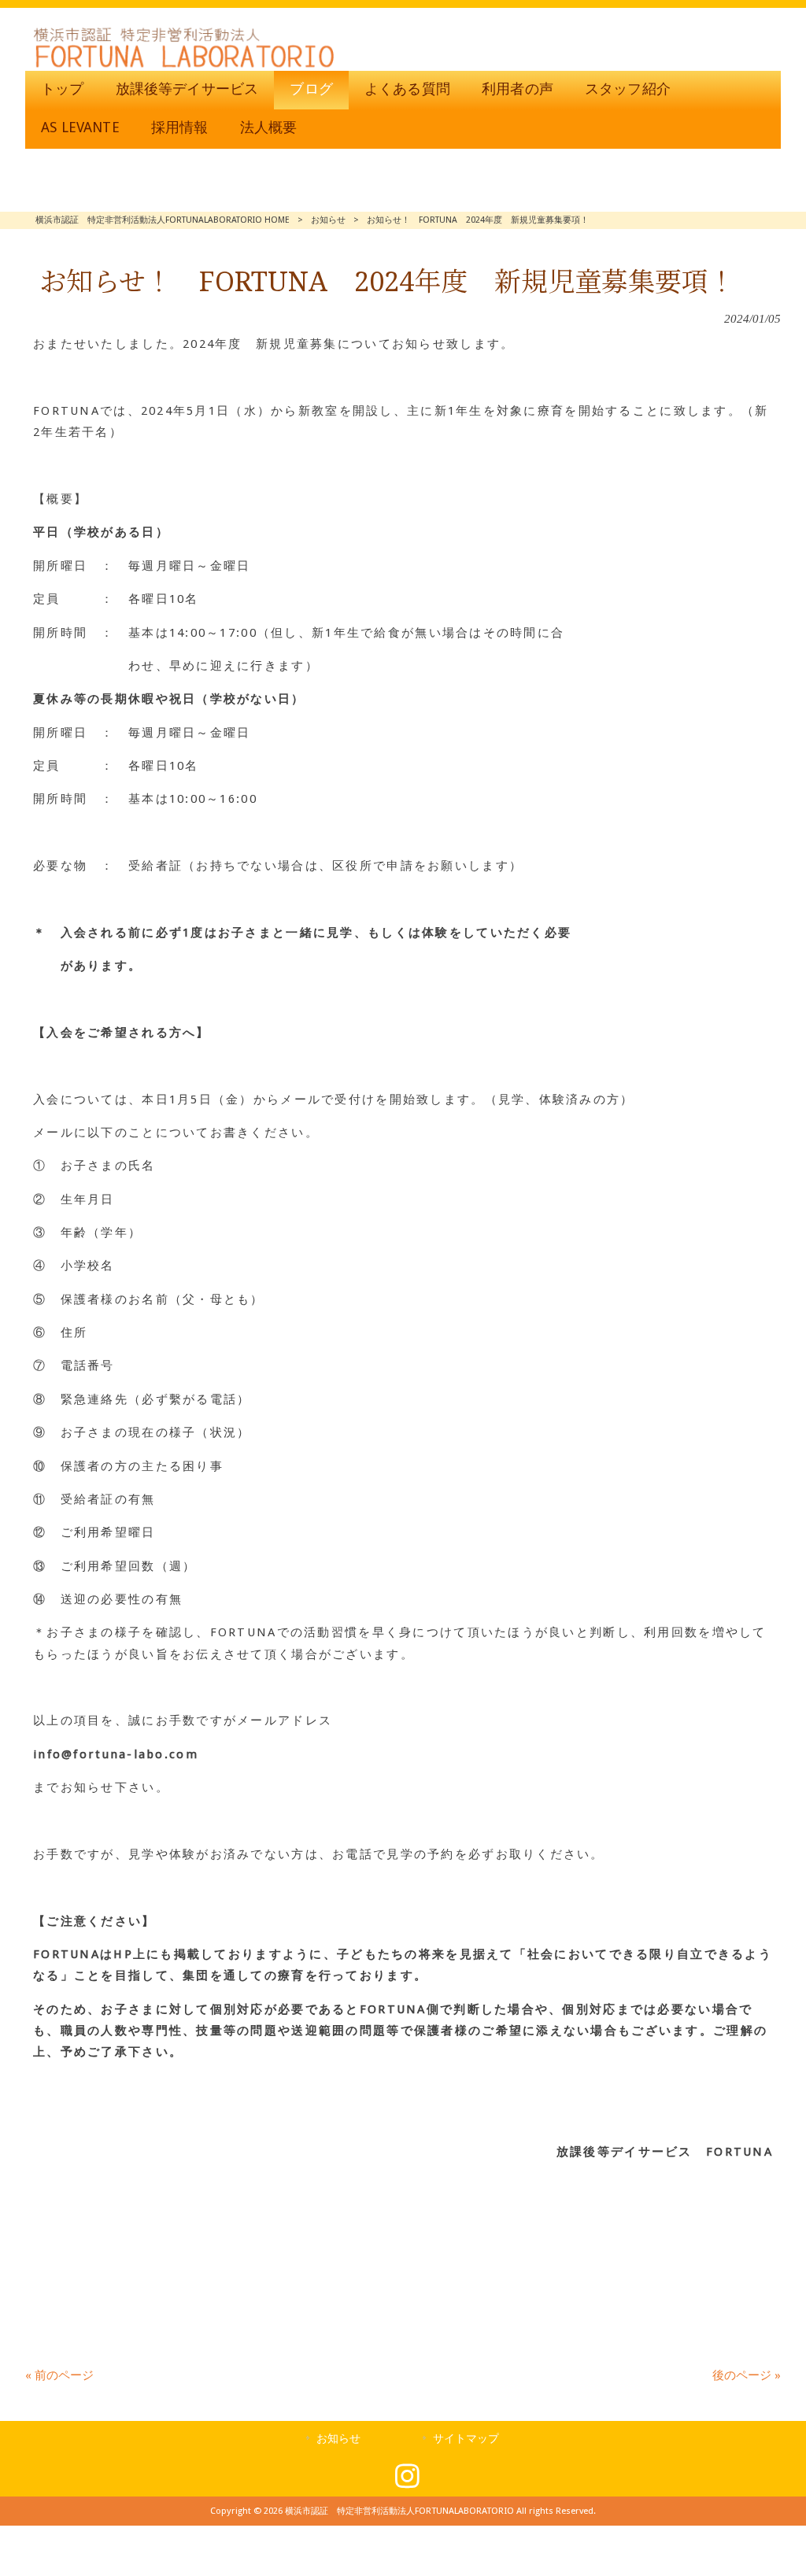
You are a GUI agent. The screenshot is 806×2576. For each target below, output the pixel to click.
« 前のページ (59, 2375)
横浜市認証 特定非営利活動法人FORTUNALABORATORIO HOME (163, 220)
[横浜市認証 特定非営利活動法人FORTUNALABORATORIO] (184, 67)
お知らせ (328, 220)
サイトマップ (466, 2438)
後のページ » (747, 2375)
